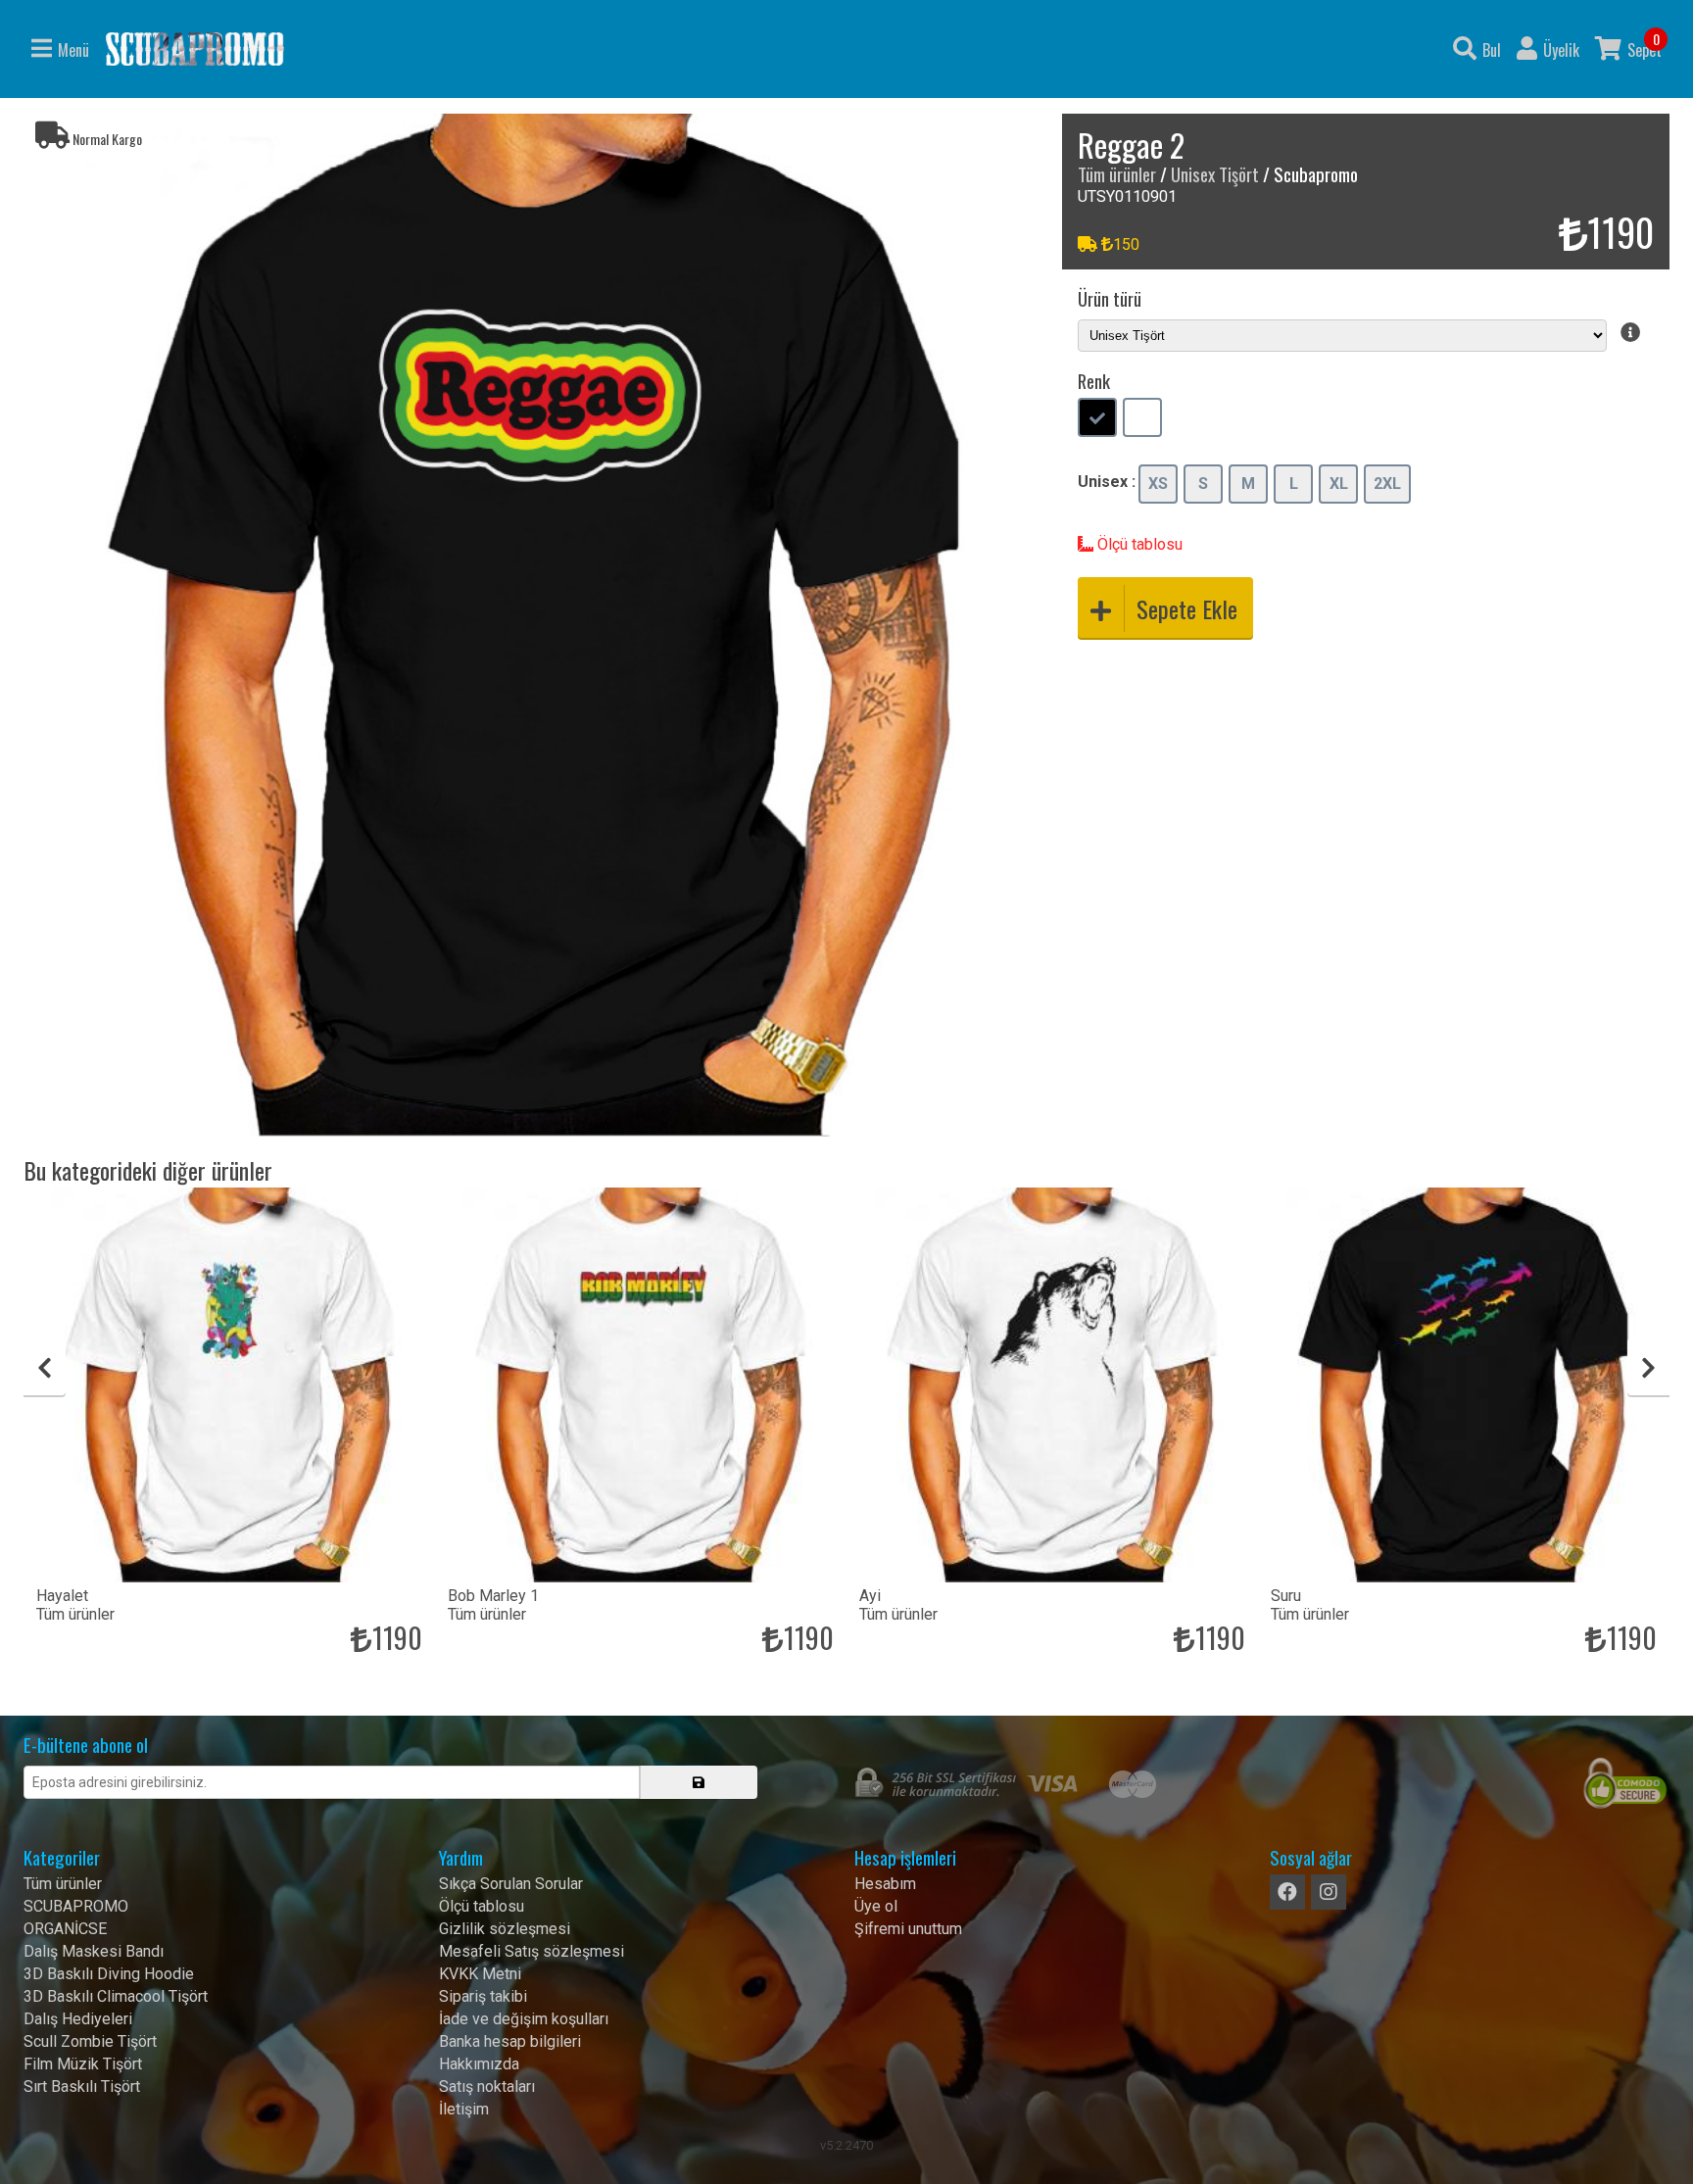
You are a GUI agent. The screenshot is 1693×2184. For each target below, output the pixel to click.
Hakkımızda (479, 2064)
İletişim (464, 2109)
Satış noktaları (487, 2087)
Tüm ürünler (1117, 174)
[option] (535, 625)
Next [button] (1648, 1368)
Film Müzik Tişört (83, 2064)
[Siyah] (1097, 419)
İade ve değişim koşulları (524, 2019)
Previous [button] (45, 1368)
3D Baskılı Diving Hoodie (109, 1974)
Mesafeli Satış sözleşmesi (532, 1951)
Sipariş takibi (483, 1996)
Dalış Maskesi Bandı (94, 1951)
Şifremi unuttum (908, 1929)
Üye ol (876, 1906)
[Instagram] (1329, 1892)
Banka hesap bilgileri (510, 2041)
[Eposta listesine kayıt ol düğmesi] (699, 1782)
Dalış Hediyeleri (78, 2019)
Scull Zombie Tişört (90, 2041)
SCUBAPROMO (76, 1906)
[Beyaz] (1142, 419)
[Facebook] (1287, 1892)
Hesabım (885, 1884)
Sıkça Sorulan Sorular (511, 1884)
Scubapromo (195, 49)
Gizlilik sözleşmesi (505, 1929)
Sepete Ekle (1187, 608)
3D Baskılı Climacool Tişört (116, 1996)
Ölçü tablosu (1138, 544)
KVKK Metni (480, 1974)
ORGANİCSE (65, 1929)
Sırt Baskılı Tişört (82, 2087)
